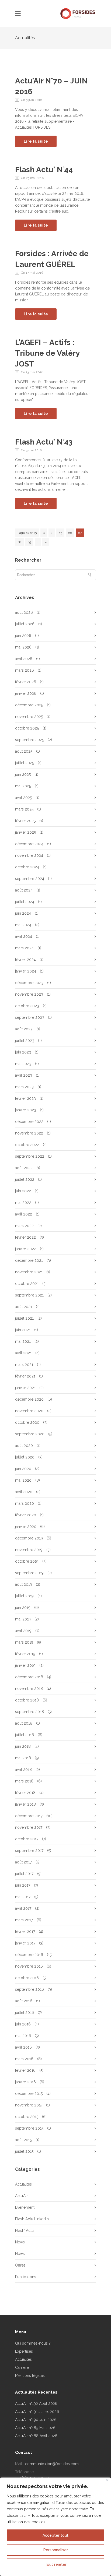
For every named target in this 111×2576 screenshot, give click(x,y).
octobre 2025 (27, 728)
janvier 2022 (26, 1249)
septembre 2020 (30, 1434)
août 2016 (24, 2001)
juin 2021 (23, 1330)
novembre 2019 (29, 1550)
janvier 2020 (26, 1527)
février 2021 (25, 1376)
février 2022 (25, 1237)
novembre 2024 (29, 855)
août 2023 (24, 1029)
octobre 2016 (27, 1978)
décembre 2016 (29, 1955)
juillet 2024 (25, 902)
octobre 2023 (27, 1006)
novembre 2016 (29, 1966)
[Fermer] (107, 2480)
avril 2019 (23, 1631)
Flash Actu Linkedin (32, 2219)
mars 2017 (24, 1920)
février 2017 (25, 1932)
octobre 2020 (27, 1422)
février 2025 (25, 821)
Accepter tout (55, 2535)
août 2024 (24, 890)
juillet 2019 (24, 1596)
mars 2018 (24, 1781)
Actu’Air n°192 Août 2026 (36, 2404)
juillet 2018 (25, 1735)
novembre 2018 (29, 1689)
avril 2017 (23, 1908)
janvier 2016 (25, 2082)
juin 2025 (23, 774)
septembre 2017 (29, 1851)
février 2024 (25, 960)
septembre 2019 (29, 1573)
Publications (26, 2277)
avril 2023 (24, 1075)
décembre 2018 (29, 1677)
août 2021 (24, 1307)
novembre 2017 (29, 1827)
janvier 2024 (26, 971)
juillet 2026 (25, 624)
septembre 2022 (30, 1156)
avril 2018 (23, 1770)
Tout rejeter (56, 2564)
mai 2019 (23, 1619)
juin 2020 (23, 1469)
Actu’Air (21, 2196)
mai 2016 (23, 2036)
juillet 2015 (24, 2151)
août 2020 (24, 1446)
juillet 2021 (24, 1318)
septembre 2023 (30, 1017)
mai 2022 (23, 1203)
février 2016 (25, 2070)
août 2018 (24, 1723)
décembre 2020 (29, 1399)
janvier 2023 (26, 1110)
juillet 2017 (24, 1874)
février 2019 (25, 1654)
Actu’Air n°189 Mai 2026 (35, 2428)
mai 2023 (23, 1064)
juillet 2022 (25, 1179)
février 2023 (25, 1098)
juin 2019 (23, 1608)
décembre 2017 (29, 1816)
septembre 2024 (30, 879)
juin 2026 (23, 636)
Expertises (24, 2351)
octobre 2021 (27, 1284)
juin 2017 (23, 1885)
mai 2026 (23, 647)
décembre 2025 (29, 705)
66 (70, 533)
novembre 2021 (29, 1272)
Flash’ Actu (24, 2230)
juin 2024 (23, 913)
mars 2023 (24, 1087)
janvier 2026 (26, 693)
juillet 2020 (25, 1457)
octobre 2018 (27, 1700)
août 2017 (23, 1862)
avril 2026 (24, 659)
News (20, 2242)
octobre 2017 (27, 1839)
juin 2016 (23, 2024)
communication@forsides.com (52, 2464)
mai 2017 (23, 1897)
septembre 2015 (29, 2128)
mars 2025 (24, 809)
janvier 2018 (25, 1804)
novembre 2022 (29, 1133)
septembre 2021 (29, 1295)
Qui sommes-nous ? (33, 2343)
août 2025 (24, 751)
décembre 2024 (29, 844)
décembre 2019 (29, 1538)
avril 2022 (24, 1214)
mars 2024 (24, 948)
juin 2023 (23, 1052)
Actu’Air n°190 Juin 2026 (36, 2420)
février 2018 (25, 1793)
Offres (20, 2265)
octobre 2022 (27, 1145)
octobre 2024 (27, 867)
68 (19, 542)
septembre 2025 (30, 740)
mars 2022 (24, 1226)
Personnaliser (56, 2550)
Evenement (25, 2207)
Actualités (23, 2184)
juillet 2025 (25, 763)
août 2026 (24, 612)
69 (29, 542)
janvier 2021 (25, 1388)
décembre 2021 (29, 1260)
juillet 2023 (25, 1041)
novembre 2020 (29, 1411)
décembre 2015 (29, 2094)
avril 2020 (24, 1492)
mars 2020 (25, 1503)
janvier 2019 (25, 1665)
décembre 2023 (29, 983)
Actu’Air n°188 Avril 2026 (36, 2436)
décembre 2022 (29, 1122)
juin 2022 (23, 1191)
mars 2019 (24, 1642)
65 (60, 533)
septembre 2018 (30, 1712)
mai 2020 (23, 1480)
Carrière (22, 2367)
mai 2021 (23, 1341)
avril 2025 (23, 798)
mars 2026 (25, 670)
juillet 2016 (25, 2013)
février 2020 (26, 1515)
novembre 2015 (29, 2105)
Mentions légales (30, 2376)
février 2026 (26, 682)
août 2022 (24, 1168)
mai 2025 (23, 786)
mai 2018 (23, 1758)
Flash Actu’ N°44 (44, 170)
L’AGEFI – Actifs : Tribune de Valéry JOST (47, 353)
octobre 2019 (27, 1561)
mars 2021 (24, 1365)
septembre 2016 (30, 1989)
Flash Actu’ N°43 (44, 442)
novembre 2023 (29, 994)
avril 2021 (23, 1353)
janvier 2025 (25, 832)
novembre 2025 (29, 717)
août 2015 (23, 2140)
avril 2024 (24, 936)
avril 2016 (23, 2047)
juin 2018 (23, 1746)
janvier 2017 (25, 1943)
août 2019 (24, 1584)
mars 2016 (24, 2059)
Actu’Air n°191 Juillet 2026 (37, 2412)
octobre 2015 (27, 2117)
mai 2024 (23, 925)
